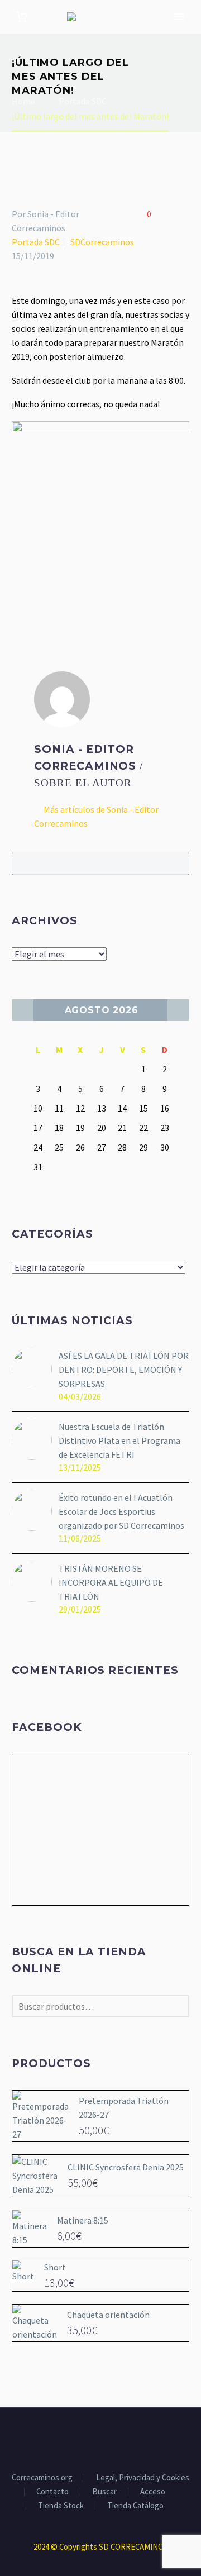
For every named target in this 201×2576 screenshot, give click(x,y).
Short (55, 2267)
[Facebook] (19, 592)
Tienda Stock (61, 2506)
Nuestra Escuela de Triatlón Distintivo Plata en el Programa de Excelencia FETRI (119, 1440)
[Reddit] (100, 592)
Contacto (52, 2492)
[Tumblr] (68, 592)
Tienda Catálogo (135, 2506)
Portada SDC (36, 242)
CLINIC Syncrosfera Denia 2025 (126, 2167)
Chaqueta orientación (108, 2315)
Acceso (153, 2492)
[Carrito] (22, 17)
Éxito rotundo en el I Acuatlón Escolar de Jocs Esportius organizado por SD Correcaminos (121, 1511)
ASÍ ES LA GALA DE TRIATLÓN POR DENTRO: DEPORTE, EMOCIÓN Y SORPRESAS (124, 1370)
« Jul (23, 1010)
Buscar (177, 864)
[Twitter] (35, 592)
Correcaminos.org (42, 2478)
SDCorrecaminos (102, 242)
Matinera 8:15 (83, 2220)
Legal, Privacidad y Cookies (143, 2478)
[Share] (122, 2438)
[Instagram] (108, 2438)
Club (178, 34)
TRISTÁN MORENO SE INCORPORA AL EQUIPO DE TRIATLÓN (111, 1582)
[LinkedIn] (84, 592)
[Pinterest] (51, 592)
